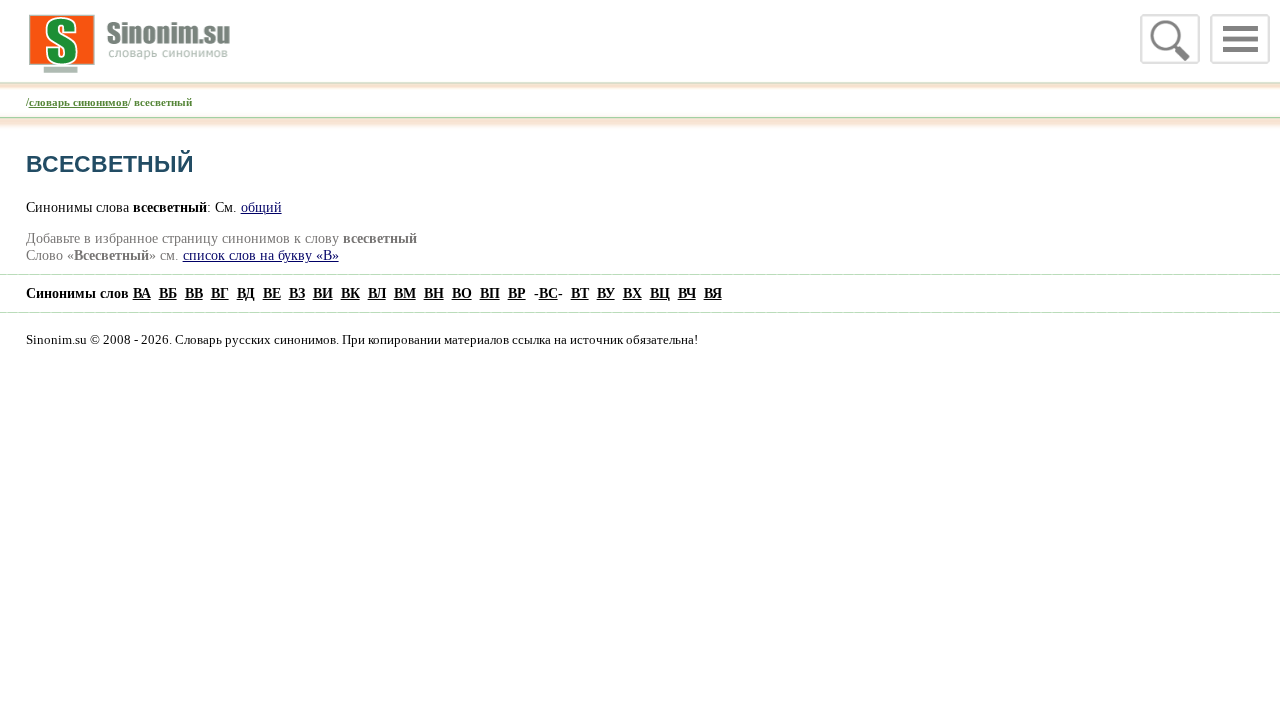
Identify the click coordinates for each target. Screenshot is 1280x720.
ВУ (606, 293)
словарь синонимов (78, 102)
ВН (434, 293)
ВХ (632, 293)
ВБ (168, 293)
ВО (462, 293)
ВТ (580, 293)
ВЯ (713, 293)
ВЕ (272, 293)
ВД (246, 293)
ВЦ (660, 293)
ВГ (220, 293)
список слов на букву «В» (261, 255)
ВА (142, 293)
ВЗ (297, 293)
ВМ (405, 293)
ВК (350, 293)
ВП (490, 293)
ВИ (323, 293)
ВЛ (377, 293)
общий (261, 207)
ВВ (194, 293)
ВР (517, 293)
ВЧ (687, 293)
